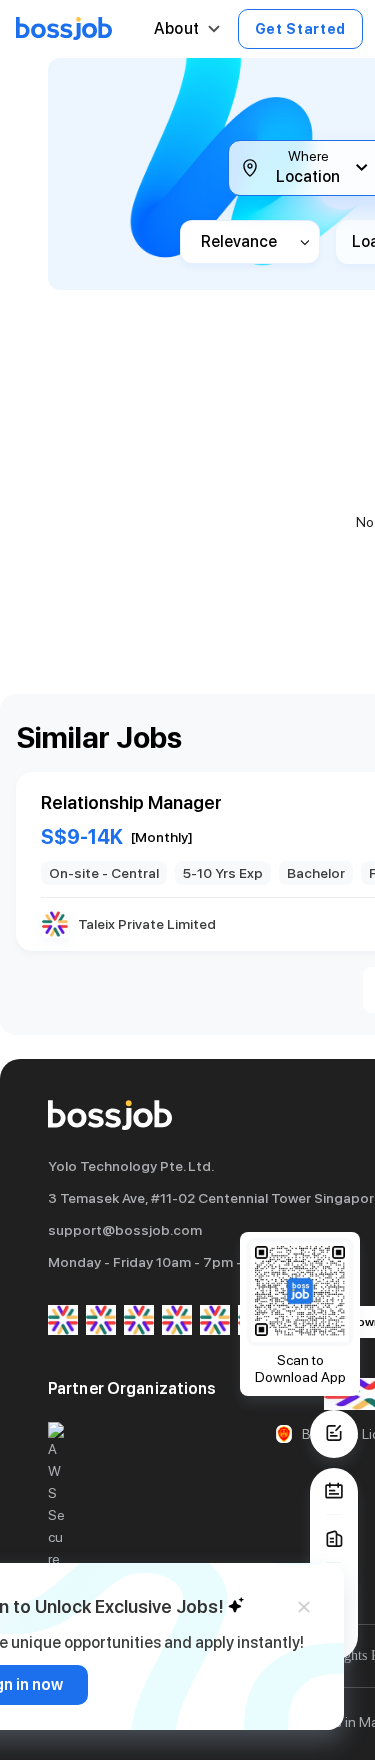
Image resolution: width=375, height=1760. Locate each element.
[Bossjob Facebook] (63, 1321)
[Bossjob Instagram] (139, 1321)
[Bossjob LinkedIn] (101, 1321)
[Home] (64, 29)
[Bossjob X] (215, 1321)
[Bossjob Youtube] (177, 1321)
